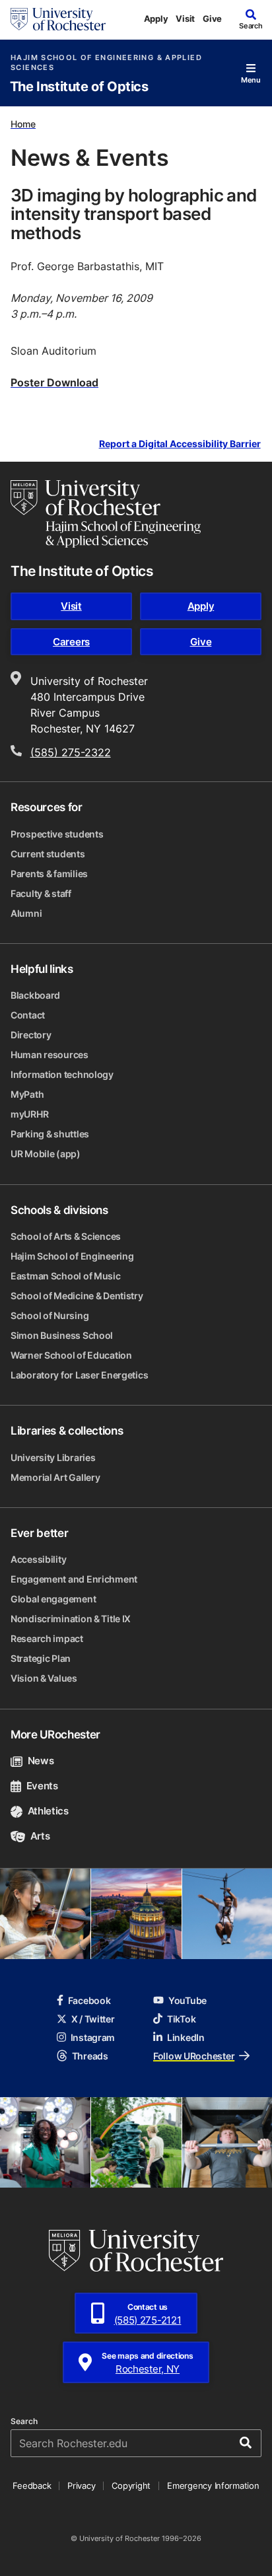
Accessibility (38, 1559)
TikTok (181, 2019)
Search (24, 2421)
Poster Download (54, 382)
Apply (156, 18)
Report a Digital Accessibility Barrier (180, 444)
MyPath (27, 1094)
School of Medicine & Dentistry (77, 1296)
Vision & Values (44, 1678)
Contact (28, 1015)
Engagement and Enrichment (74, 1579)
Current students (48, 854)
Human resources (50, 1055)
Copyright (131, 2486)
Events (42, 1786)
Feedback (32, 2486)
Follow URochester (194, 2056)
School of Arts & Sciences (66, 1236)
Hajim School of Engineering (72, 1256)
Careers (71, 642)
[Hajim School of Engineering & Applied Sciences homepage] (106, 514)
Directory (31, 1035)
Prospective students (57, 834)
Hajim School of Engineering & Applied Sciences (106, 63)
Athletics (48, 1811)
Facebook (89, 2000)
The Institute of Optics (79, 87)
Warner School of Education (71, 1355)
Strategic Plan (41, 1658)
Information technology (62, 1074)
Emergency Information (213, 2486)
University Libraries (53, 1457)
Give (212, 18)
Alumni (26, 913)
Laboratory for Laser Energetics (79, 1375)
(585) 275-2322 (71, 752)
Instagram (93, 2037)
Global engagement (53, 1599)
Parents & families (49, 874)
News (41, 1761)
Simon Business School (62, 1335)
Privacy (81, 2486)
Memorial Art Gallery (55, 1477)
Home (23, 124)
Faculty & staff (41, 893)
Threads (90, 2056)
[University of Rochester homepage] (58, 19)
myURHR (29, 1114)
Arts (40, 1836)
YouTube (187, 2000)
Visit (185, 18)
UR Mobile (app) (46, 1154)
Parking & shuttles (50, 1134)
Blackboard (35, 995)
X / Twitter (93, 2019)
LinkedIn (186, 2037)
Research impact (47, 1638)
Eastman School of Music (66, 1276)
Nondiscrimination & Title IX (71, 1619)
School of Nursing (50, 1315)
